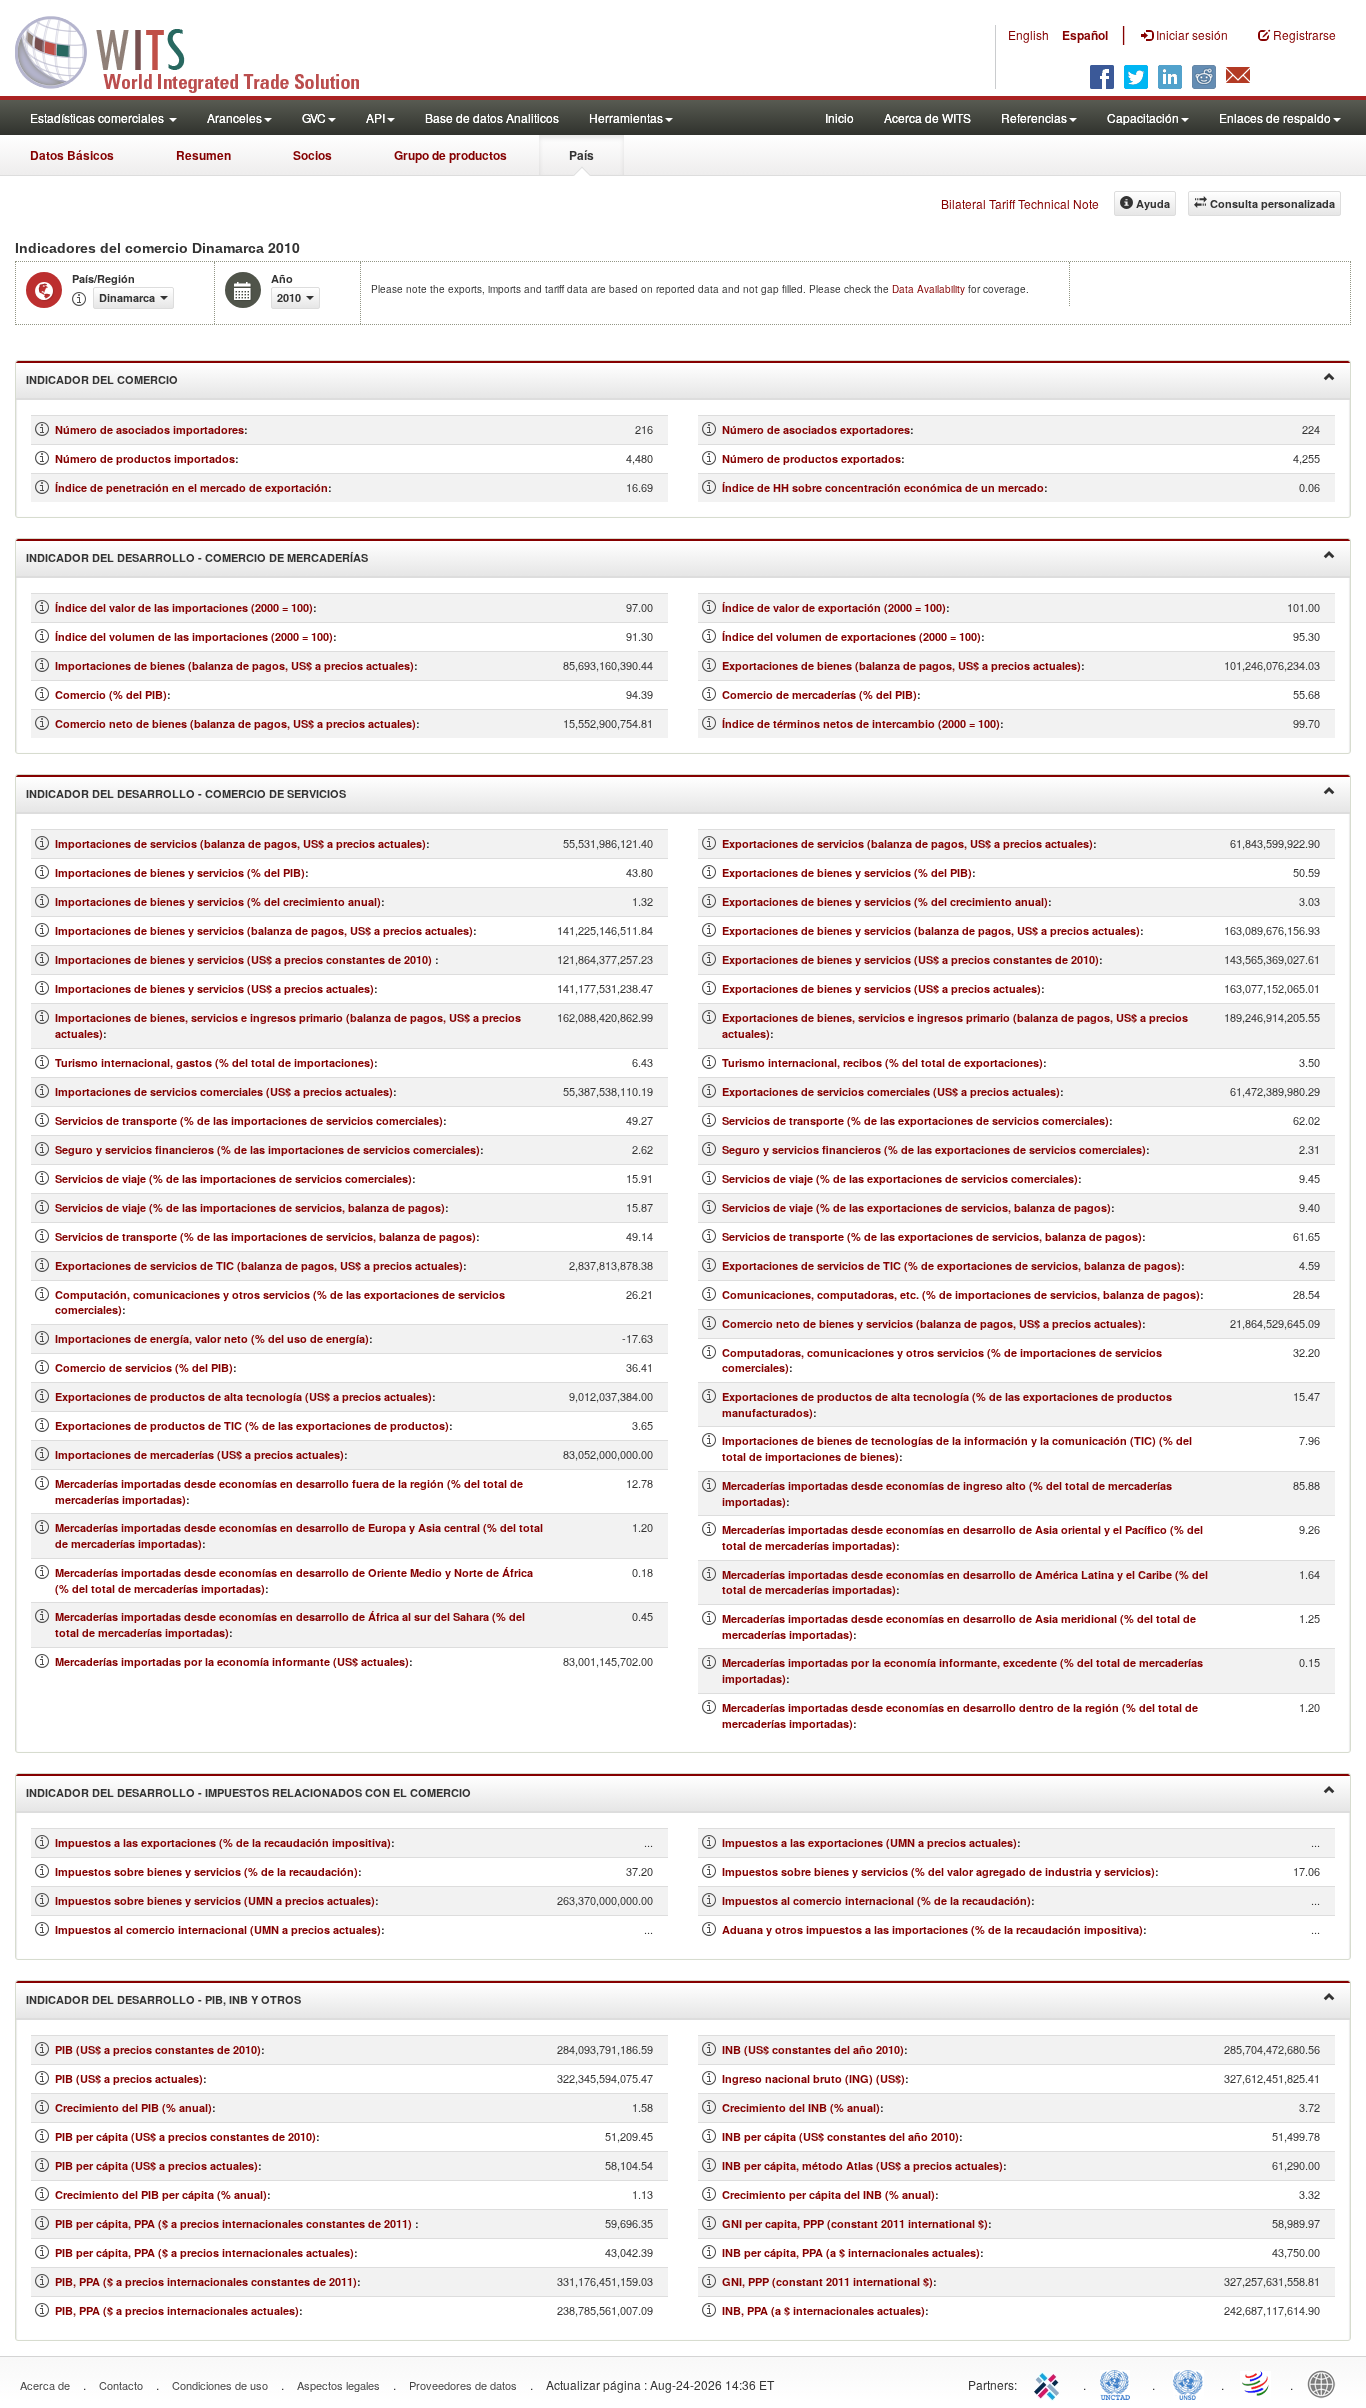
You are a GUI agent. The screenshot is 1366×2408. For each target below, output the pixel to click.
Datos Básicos (72, 155)
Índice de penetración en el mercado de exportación (191, 487)
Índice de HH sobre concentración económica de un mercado (883, 487)
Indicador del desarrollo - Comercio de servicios (186, 793)
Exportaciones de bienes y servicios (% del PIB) (847, 872)
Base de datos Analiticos (492, 117)
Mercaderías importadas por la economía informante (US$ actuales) (232, 1661)
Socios (312, 155)
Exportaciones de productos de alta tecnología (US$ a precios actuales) (243, 1396)
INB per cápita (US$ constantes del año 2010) (840, 2136)
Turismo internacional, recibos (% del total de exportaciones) (882, 1062)
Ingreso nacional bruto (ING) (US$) (813, 2078)
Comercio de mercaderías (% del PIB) (819, 694)
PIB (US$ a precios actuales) (129, 2078)
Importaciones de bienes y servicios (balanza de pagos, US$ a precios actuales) (264, 930)
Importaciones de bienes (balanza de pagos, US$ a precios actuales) (234, 665)
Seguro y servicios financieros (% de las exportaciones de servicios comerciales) (934, 1149)
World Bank (1326, 2383)
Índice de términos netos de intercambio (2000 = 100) (861, 723)
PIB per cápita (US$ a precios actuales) (156, 2165)
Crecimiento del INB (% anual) (801, 2107)
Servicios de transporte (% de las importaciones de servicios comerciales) (249, 1120)
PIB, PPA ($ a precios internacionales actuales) (177, 2310)
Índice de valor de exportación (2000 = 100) (834, 607)
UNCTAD (1119, 2383)
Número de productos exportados (811, 458)
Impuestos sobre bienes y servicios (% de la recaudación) (206, 1871)
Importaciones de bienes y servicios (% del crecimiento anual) (218, 901)
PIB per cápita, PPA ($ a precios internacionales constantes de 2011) (235, 2223)
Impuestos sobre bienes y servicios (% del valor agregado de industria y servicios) (938, 1871)
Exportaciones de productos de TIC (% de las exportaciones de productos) (252, 1425)
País (581, 155)
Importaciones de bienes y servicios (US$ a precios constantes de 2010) (245, 959)
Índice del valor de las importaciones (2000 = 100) (184, 607)
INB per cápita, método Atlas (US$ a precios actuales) (862, 2165)
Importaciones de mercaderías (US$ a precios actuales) (199, 1454)
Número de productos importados (145, 458)
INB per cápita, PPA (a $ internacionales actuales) (851, 2252)
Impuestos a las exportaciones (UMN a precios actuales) (869, 1842)
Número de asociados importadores (149, 429)
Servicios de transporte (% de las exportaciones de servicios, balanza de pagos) (932, 1236)
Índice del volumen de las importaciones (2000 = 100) (194, 636)
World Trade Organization (1257, 2383)
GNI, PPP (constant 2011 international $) (827, 2281)
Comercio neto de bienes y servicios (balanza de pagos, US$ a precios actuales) (932, 1323)
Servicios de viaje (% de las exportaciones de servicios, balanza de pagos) (916, 1207)
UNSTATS (1188, 2383)
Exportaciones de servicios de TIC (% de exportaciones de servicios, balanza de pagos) (951, 1265)
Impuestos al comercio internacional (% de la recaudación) (876, 1900)
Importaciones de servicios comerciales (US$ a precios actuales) (224, 1091)
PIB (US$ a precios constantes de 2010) (158, 2049)
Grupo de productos (450, 155)
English (1028, 34)
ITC (1050, 2383)
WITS (200, 50)
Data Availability (930, 289)
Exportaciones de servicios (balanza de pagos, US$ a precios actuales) (907, 843)
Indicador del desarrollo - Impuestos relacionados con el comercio (248, 1792)
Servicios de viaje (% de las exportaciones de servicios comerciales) (900, 1178)
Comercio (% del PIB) (111, 694)
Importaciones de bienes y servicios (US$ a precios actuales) (214, 988)
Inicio (839, 117)
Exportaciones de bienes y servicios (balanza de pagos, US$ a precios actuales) (931, 930)
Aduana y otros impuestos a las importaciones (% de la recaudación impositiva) (932, 1929)
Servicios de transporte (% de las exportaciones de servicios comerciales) (915, 1120)
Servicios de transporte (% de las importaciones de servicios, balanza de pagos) (265, 1236)
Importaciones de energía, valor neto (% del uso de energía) (212, 1338)
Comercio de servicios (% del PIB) (144, 1367)
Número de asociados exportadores (816, 429)
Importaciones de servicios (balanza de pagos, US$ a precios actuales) (240, 843)
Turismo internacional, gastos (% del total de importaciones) (214, 1062)
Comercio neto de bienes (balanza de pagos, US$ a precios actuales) (235, 723)
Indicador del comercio (102, 379)
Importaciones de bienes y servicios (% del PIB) (180, 872)
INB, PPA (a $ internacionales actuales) (823, 2310)
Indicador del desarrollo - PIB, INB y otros (163, 1999)
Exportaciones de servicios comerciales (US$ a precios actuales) (891, 1091)
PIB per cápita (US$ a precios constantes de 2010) (185, 2136)
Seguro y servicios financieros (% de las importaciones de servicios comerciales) (267, 1149)
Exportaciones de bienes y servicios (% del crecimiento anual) (885, 901)
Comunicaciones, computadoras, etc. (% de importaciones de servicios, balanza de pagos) (961, 1294)
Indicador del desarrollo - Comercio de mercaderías (197, 557)
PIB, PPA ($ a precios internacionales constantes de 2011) (206, 2281)
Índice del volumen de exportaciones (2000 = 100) (851, 636)
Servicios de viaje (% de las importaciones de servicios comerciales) (233, 1178)
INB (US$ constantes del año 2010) (813, 2049)
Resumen (203, 155)
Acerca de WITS (927, 117)
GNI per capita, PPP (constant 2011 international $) (855, 2223)
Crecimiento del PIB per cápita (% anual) (161, 2194)
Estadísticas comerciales (98, 117)
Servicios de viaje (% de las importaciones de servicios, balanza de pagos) (250, 1207)
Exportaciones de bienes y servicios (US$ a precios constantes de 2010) (910, 959)
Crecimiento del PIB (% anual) (133, 2107)
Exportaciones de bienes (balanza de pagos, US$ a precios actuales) (901, 665)
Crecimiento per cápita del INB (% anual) (828, 2194)
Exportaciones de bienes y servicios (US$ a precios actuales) (881, 988)
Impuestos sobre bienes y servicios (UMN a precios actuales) (215, 1900)
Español (1085, 35)
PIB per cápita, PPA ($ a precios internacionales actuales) (204, 2252)
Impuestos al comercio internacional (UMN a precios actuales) (218, 1929)
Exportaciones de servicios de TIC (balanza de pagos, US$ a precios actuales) (259, 1265)
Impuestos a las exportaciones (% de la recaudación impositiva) (223, 1842)
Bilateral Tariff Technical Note (1020, 203)
